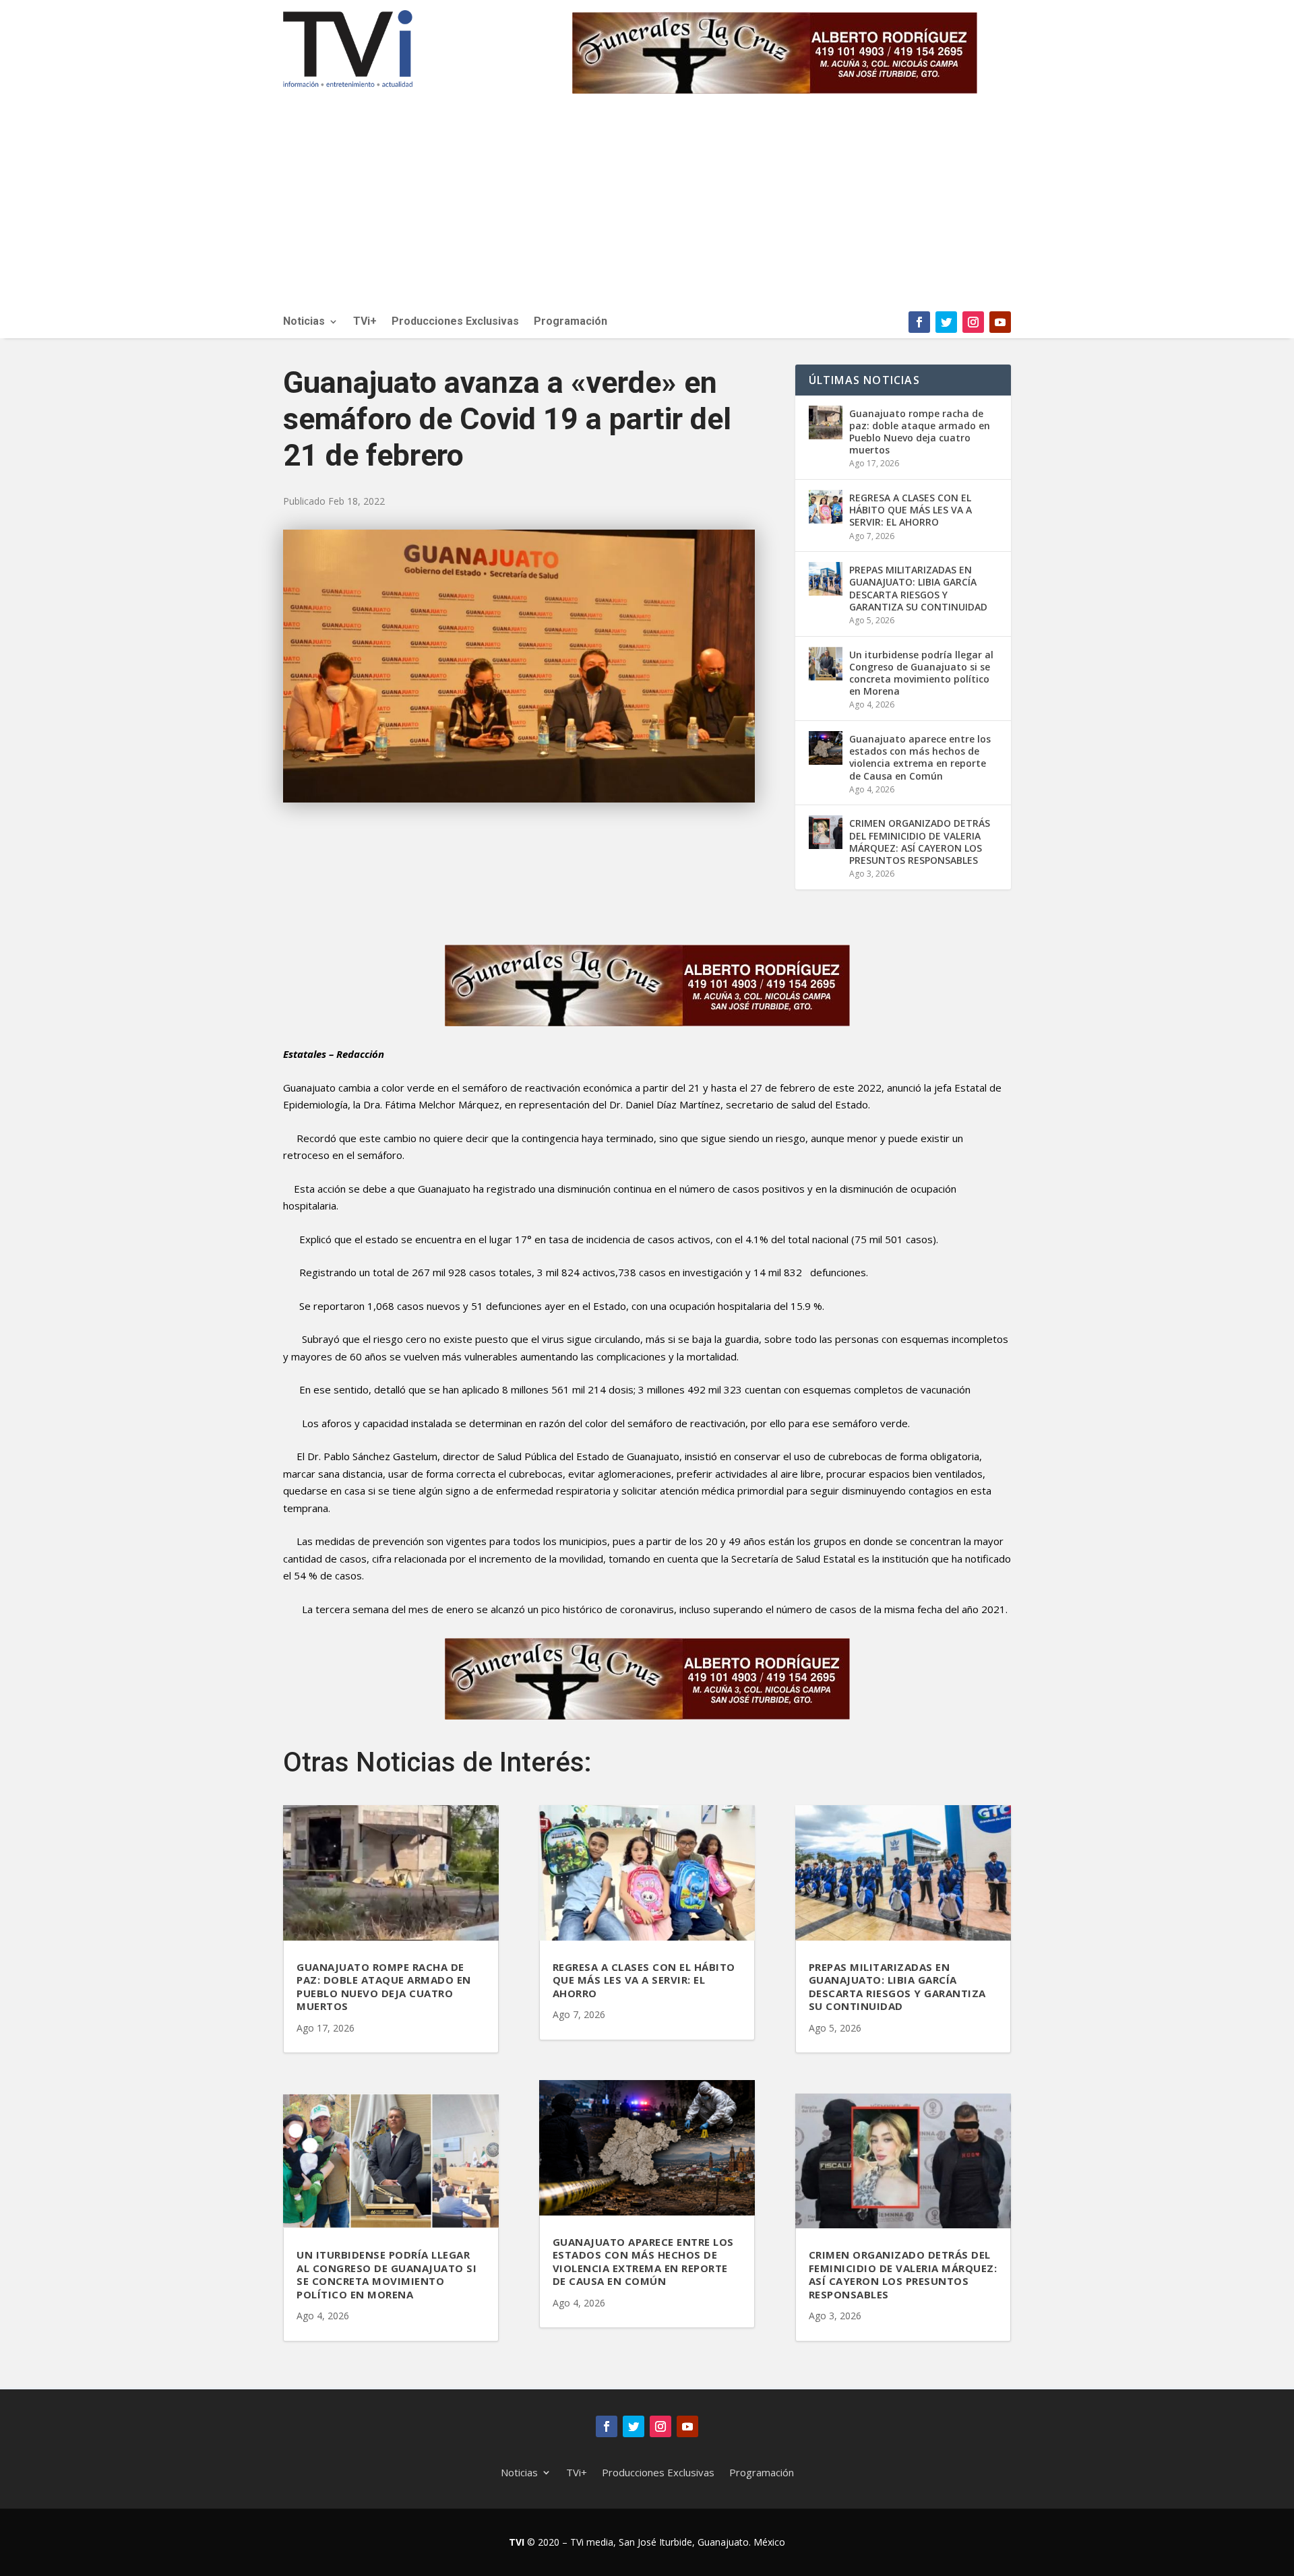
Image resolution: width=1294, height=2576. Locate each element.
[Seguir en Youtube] (1000, 322)
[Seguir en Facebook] (919, 322)
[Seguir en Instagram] (973, 322)
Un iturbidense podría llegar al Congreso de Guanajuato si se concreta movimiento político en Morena (921, 673)
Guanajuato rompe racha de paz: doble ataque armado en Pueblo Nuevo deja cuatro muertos (920, 432)
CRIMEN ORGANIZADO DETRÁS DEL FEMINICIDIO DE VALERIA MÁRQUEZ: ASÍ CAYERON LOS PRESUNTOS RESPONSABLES (920, 842)
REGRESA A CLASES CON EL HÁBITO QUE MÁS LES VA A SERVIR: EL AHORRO (911, 510)
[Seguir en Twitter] (946, 322)
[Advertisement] (647, 210)
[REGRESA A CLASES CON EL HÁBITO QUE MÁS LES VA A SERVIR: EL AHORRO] (826, 507)
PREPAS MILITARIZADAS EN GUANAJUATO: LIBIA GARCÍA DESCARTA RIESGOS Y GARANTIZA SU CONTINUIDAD (918, 588)
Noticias (304, 322)
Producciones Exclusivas (455, 322)
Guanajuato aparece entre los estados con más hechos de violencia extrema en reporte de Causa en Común (920, 757)
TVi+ (365, 322)
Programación (571, 322)
